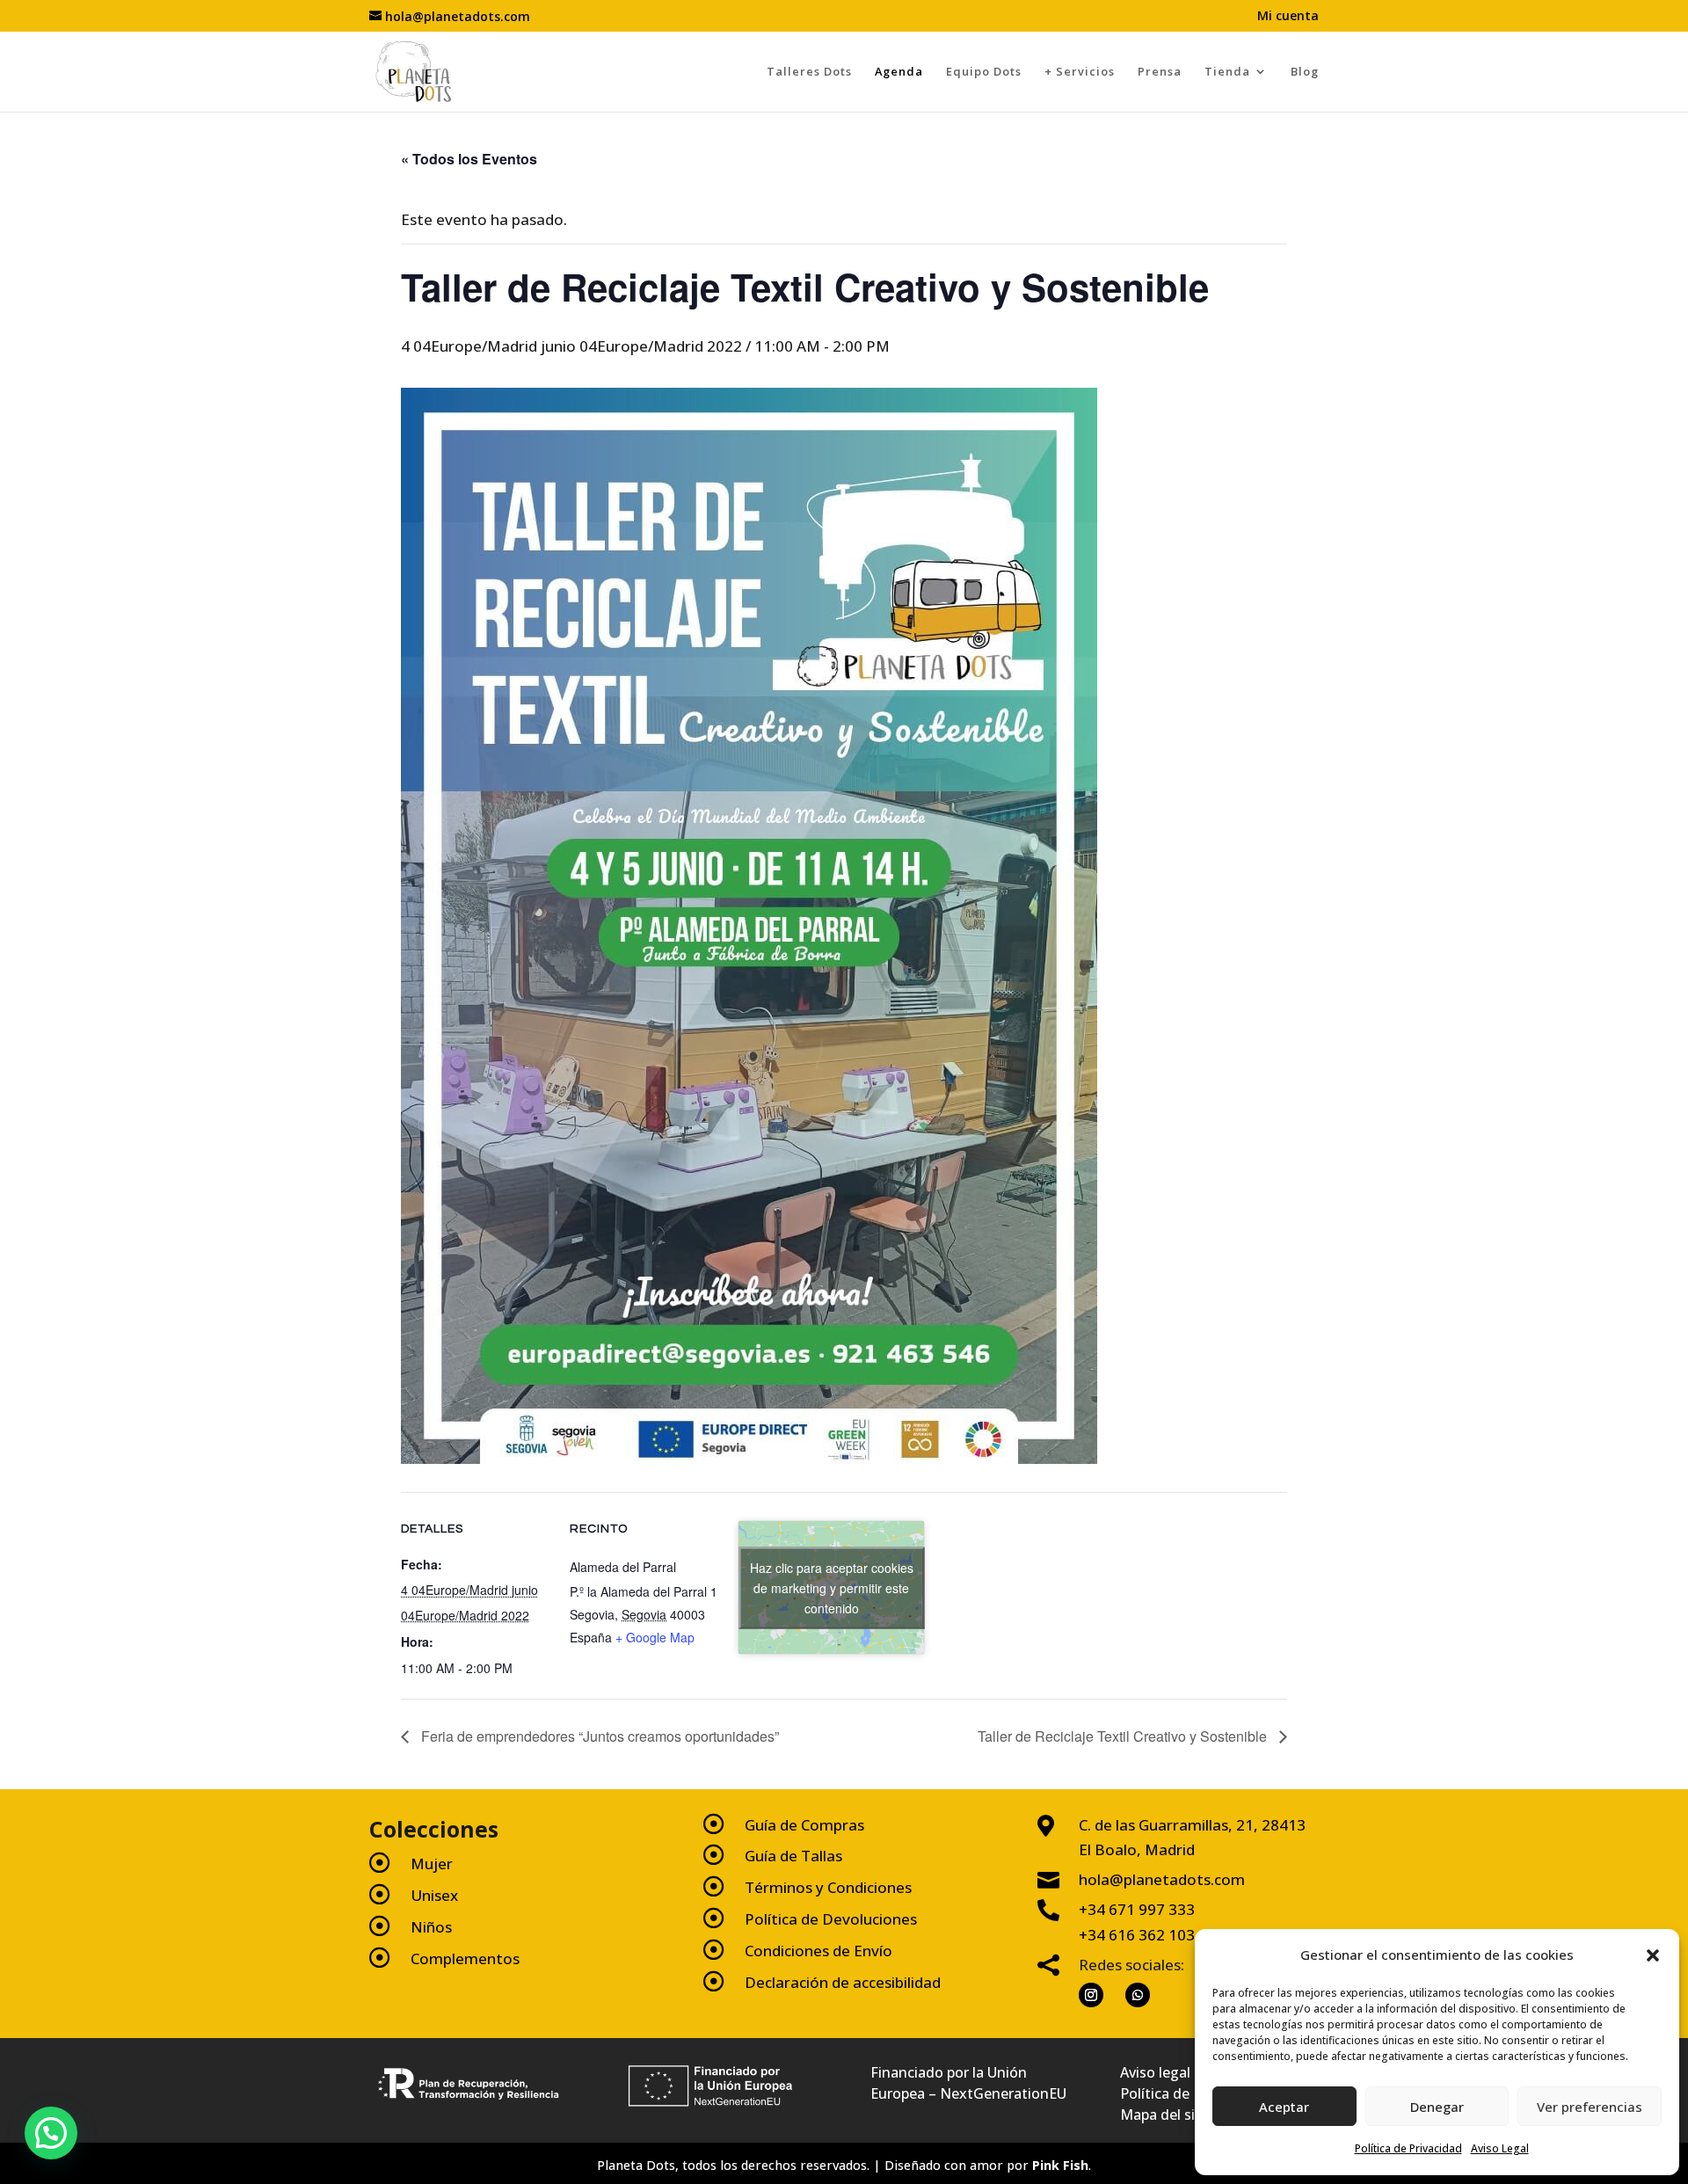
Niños (431, 1927)
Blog (1305, 71)
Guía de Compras (804, 1825)
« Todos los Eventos (469, 159)
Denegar (1437, 2107)
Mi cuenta (1288, 17)
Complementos (465, 1958)
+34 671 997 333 (1137, 1909)
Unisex (434, 1895)
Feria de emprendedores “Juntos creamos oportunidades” (598, 1736)
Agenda (899, 71)
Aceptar (1284, 2107)
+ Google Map (655, 1637)
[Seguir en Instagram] (1091, 1995)
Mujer (432, 1864)
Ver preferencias (1590, 2107)
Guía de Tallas (793, 1856)
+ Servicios (1080, 71)
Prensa (1160, 71)
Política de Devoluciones (831, 1919)
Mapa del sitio (1167, 2115)
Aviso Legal (1500, 2148)
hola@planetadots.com (1162, 1879)
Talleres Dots (809, 71)
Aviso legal (1155, 2072)
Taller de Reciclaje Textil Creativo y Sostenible (1124, 1736)
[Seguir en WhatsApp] (1138, 1995)
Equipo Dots (984, 71)
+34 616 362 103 (1137, 1935)
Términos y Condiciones (828, 1887)
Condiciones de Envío (819, 1951)
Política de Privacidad (1408, 2148)
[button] (1653, 1955)
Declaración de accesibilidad (843, 1982)
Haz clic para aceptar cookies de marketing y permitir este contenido (832, 1587)
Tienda (1227, 71)
